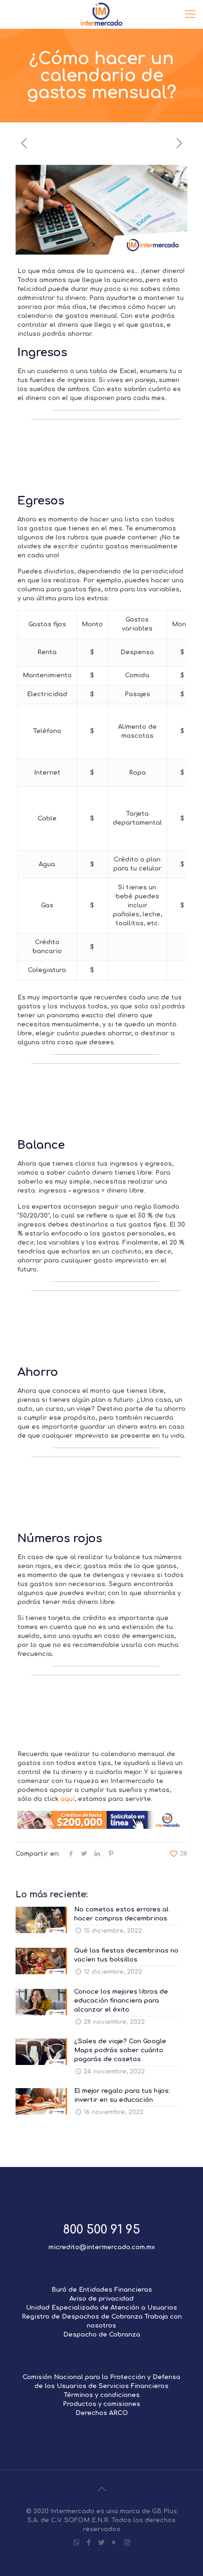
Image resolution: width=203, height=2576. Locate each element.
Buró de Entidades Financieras (102, 2290)
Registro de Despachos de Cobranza (82, 2317)
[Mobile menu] (190, 14)
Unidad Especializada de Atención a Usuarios (101, 2308)
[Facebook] (89, 2543)
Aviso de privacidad (101, 2299)
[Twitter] (102, 2543)
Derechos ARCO (102, 2413)
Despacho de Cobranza (102, 2335)
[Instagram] (127, 2543)
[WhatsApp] (76, 2543)
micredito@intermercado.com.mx (102, 2247)
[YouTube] (114, 2543)
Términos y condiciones (102, 2395)
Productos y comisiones (101, 2404)
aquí (68, 1799)
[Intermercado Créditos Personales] (101, 14)
